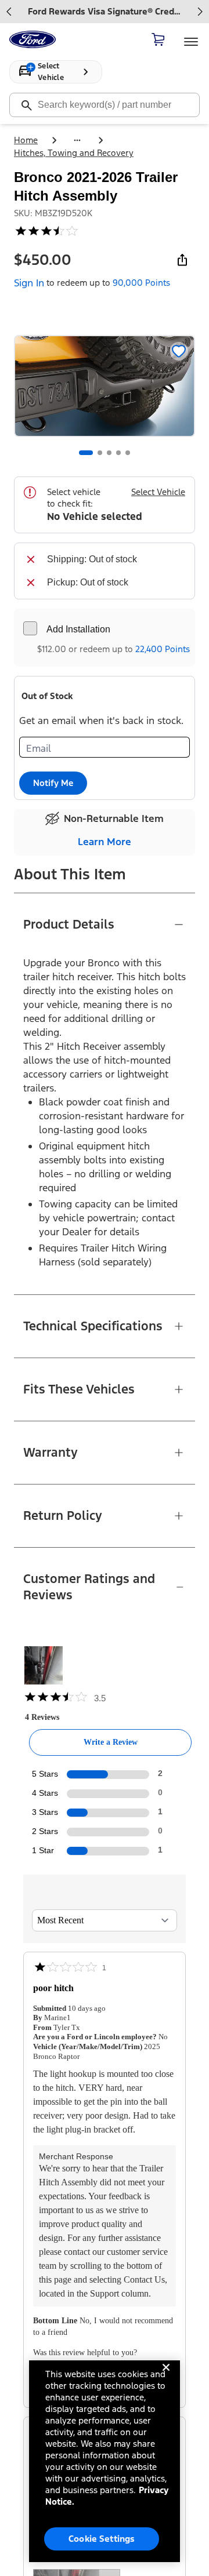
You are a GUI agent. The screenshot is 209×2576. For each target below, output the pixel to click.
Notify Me (53, 783)
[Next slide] (200, 12)
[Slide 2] (100, 453)
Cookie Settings (102, 2539)
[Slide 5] (128, 453)
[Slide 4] (118, 453)
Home (26, 140)
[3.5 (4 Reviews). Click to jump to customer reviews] (105, 231)
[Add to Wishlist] (179, 351)
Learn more (105, 842)
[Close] (166, 2377)
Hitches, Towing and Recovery (74, 153)
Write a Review (111, 1742)
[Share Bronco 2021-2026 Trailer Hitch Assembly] (182, 260)
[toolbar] (105, 12)
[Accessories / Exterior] (77, 140)
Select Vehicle (158, 492)
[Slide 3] (109, 453)
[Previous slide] (9, 12)
